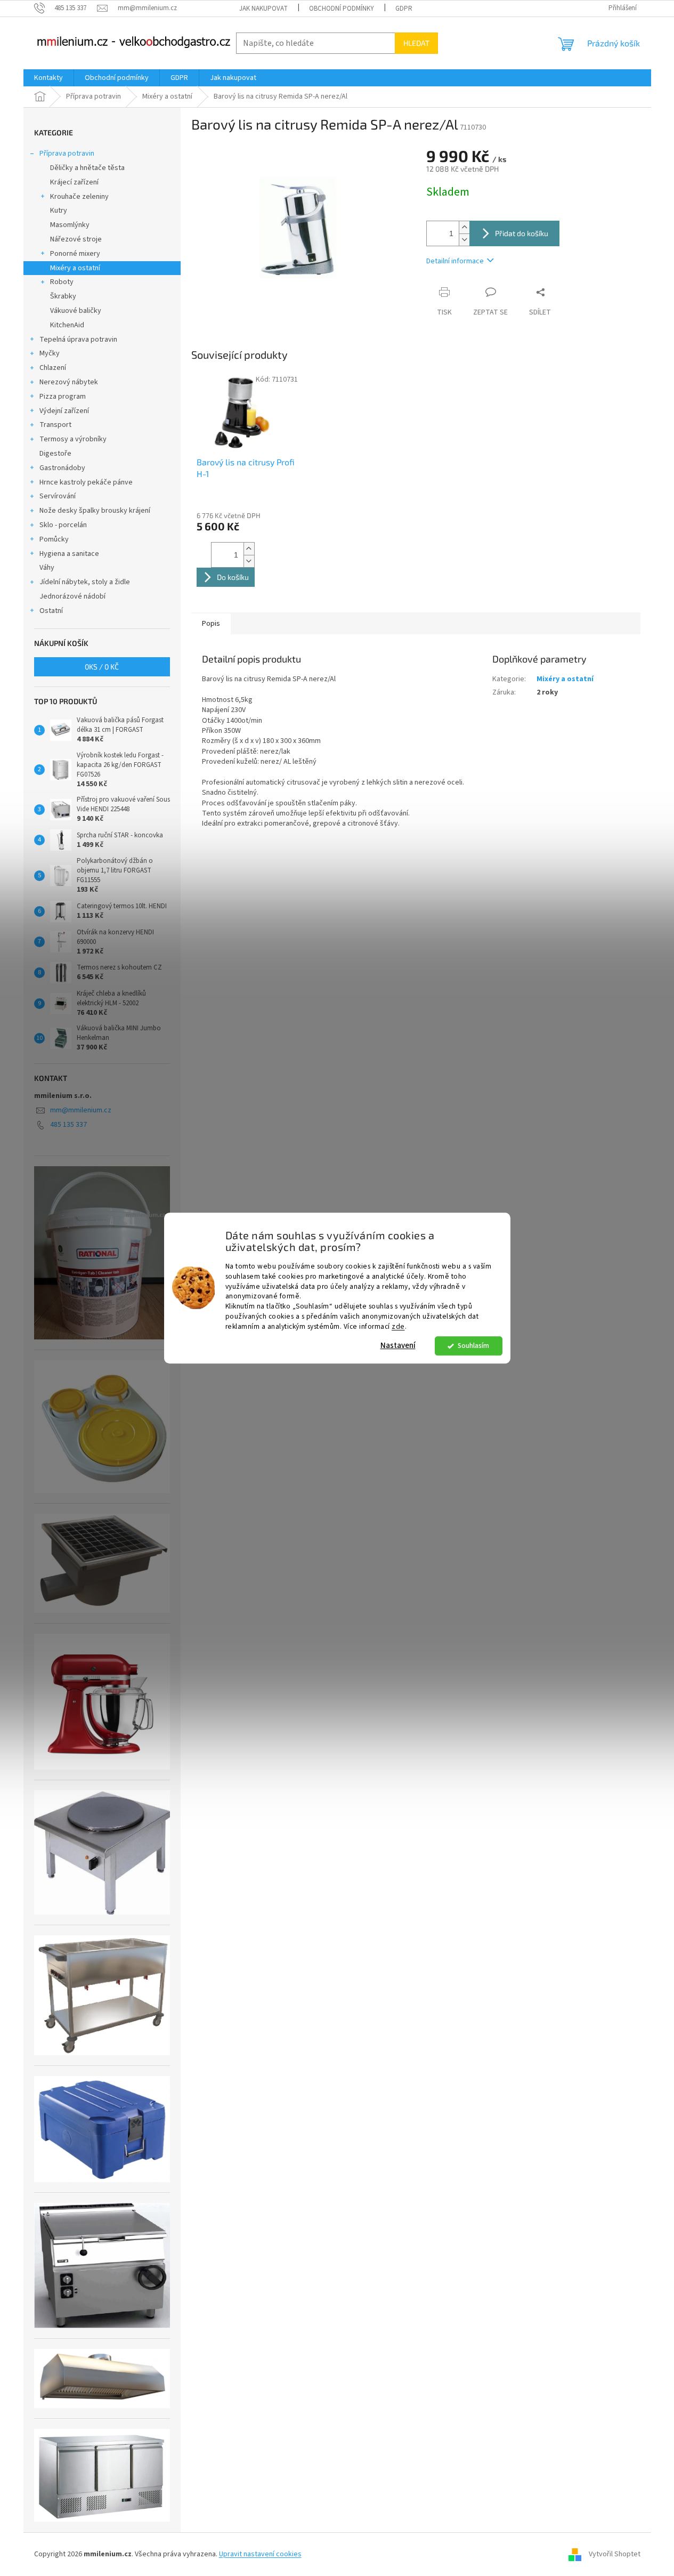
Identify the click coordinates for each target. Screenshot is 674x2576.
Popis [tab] (211, 624)
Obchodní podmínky (342, 9)
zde (398, 1326)
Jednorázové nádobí (72, 596)
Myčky (50, 353)
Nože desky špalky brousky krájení (95, 511)
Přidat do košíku (522, 233)
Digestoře (55, 454)
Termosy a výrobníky (73, 439)
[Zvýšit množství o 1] (464, 227)
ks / (102, 667)
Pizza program (63, 397)
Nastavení (398, 1346)
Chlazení (53, 368)
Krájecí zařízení (74, 182)
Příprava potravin (67, 154)
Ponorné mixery (75, 254)
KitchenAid (67, 325)
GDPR (404, 9)
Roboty (62, 282)
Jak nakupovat (263, 9)
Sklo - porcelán (63, 525)
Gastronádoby (62, 468)
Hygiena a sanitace (69, 554)
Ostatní (51, 611)
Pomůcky (54, 539)
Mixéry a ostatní (75, 268)
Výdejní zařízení (64, 411)
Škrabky (63, 296)
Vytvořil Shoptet (615, 2554)
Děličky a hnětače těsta (87, 168)
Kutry (59, 211)
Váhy (47, 568)
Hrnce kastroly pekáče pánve (86, 482)
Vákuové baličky (76, 311)
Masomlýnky (70, 225)
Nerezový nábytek (69, 382)
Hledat (416, 43)
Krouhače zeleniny (79, 197)
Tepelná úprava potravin (78, 340)
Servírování (58, 496)
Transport (55, 425)
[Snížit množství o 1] (464, 240)
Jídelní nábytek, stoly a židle (85, 582)
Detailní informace (455, 261)
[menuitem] (48, 78)
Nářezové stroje (76, 239)
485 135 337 (68, 1125)
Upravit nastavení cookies (260, 2554)
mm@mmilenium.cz (81, 1110)
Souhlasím (473, 1346)
